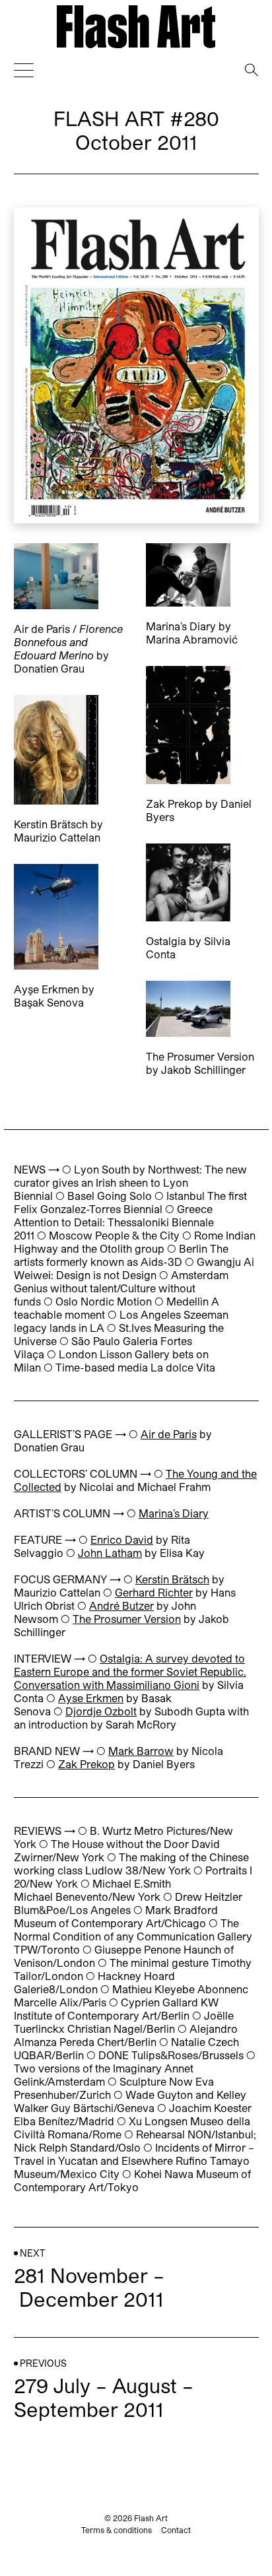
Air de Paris (169, 1434)
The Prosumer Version (127, 1619)
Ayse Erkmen (91, 1698)
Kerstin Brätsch (172, 1579)
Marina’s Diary (174, 1513)
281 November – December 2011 (89, 2287)
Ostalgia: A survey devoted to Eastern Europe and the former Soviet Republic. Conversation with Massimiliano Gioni (130, 1671)
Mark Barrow (141, 1751)
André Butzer (121, 1605)
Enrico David (122, 1539)
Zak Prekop (86, 1764)
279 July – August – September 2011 (104, 2397)
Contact (176, 2530)
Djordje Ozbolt (101, 1711)
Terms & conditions (117, 2530)
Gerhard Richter (154, 1592)
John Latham (110, 1553)
